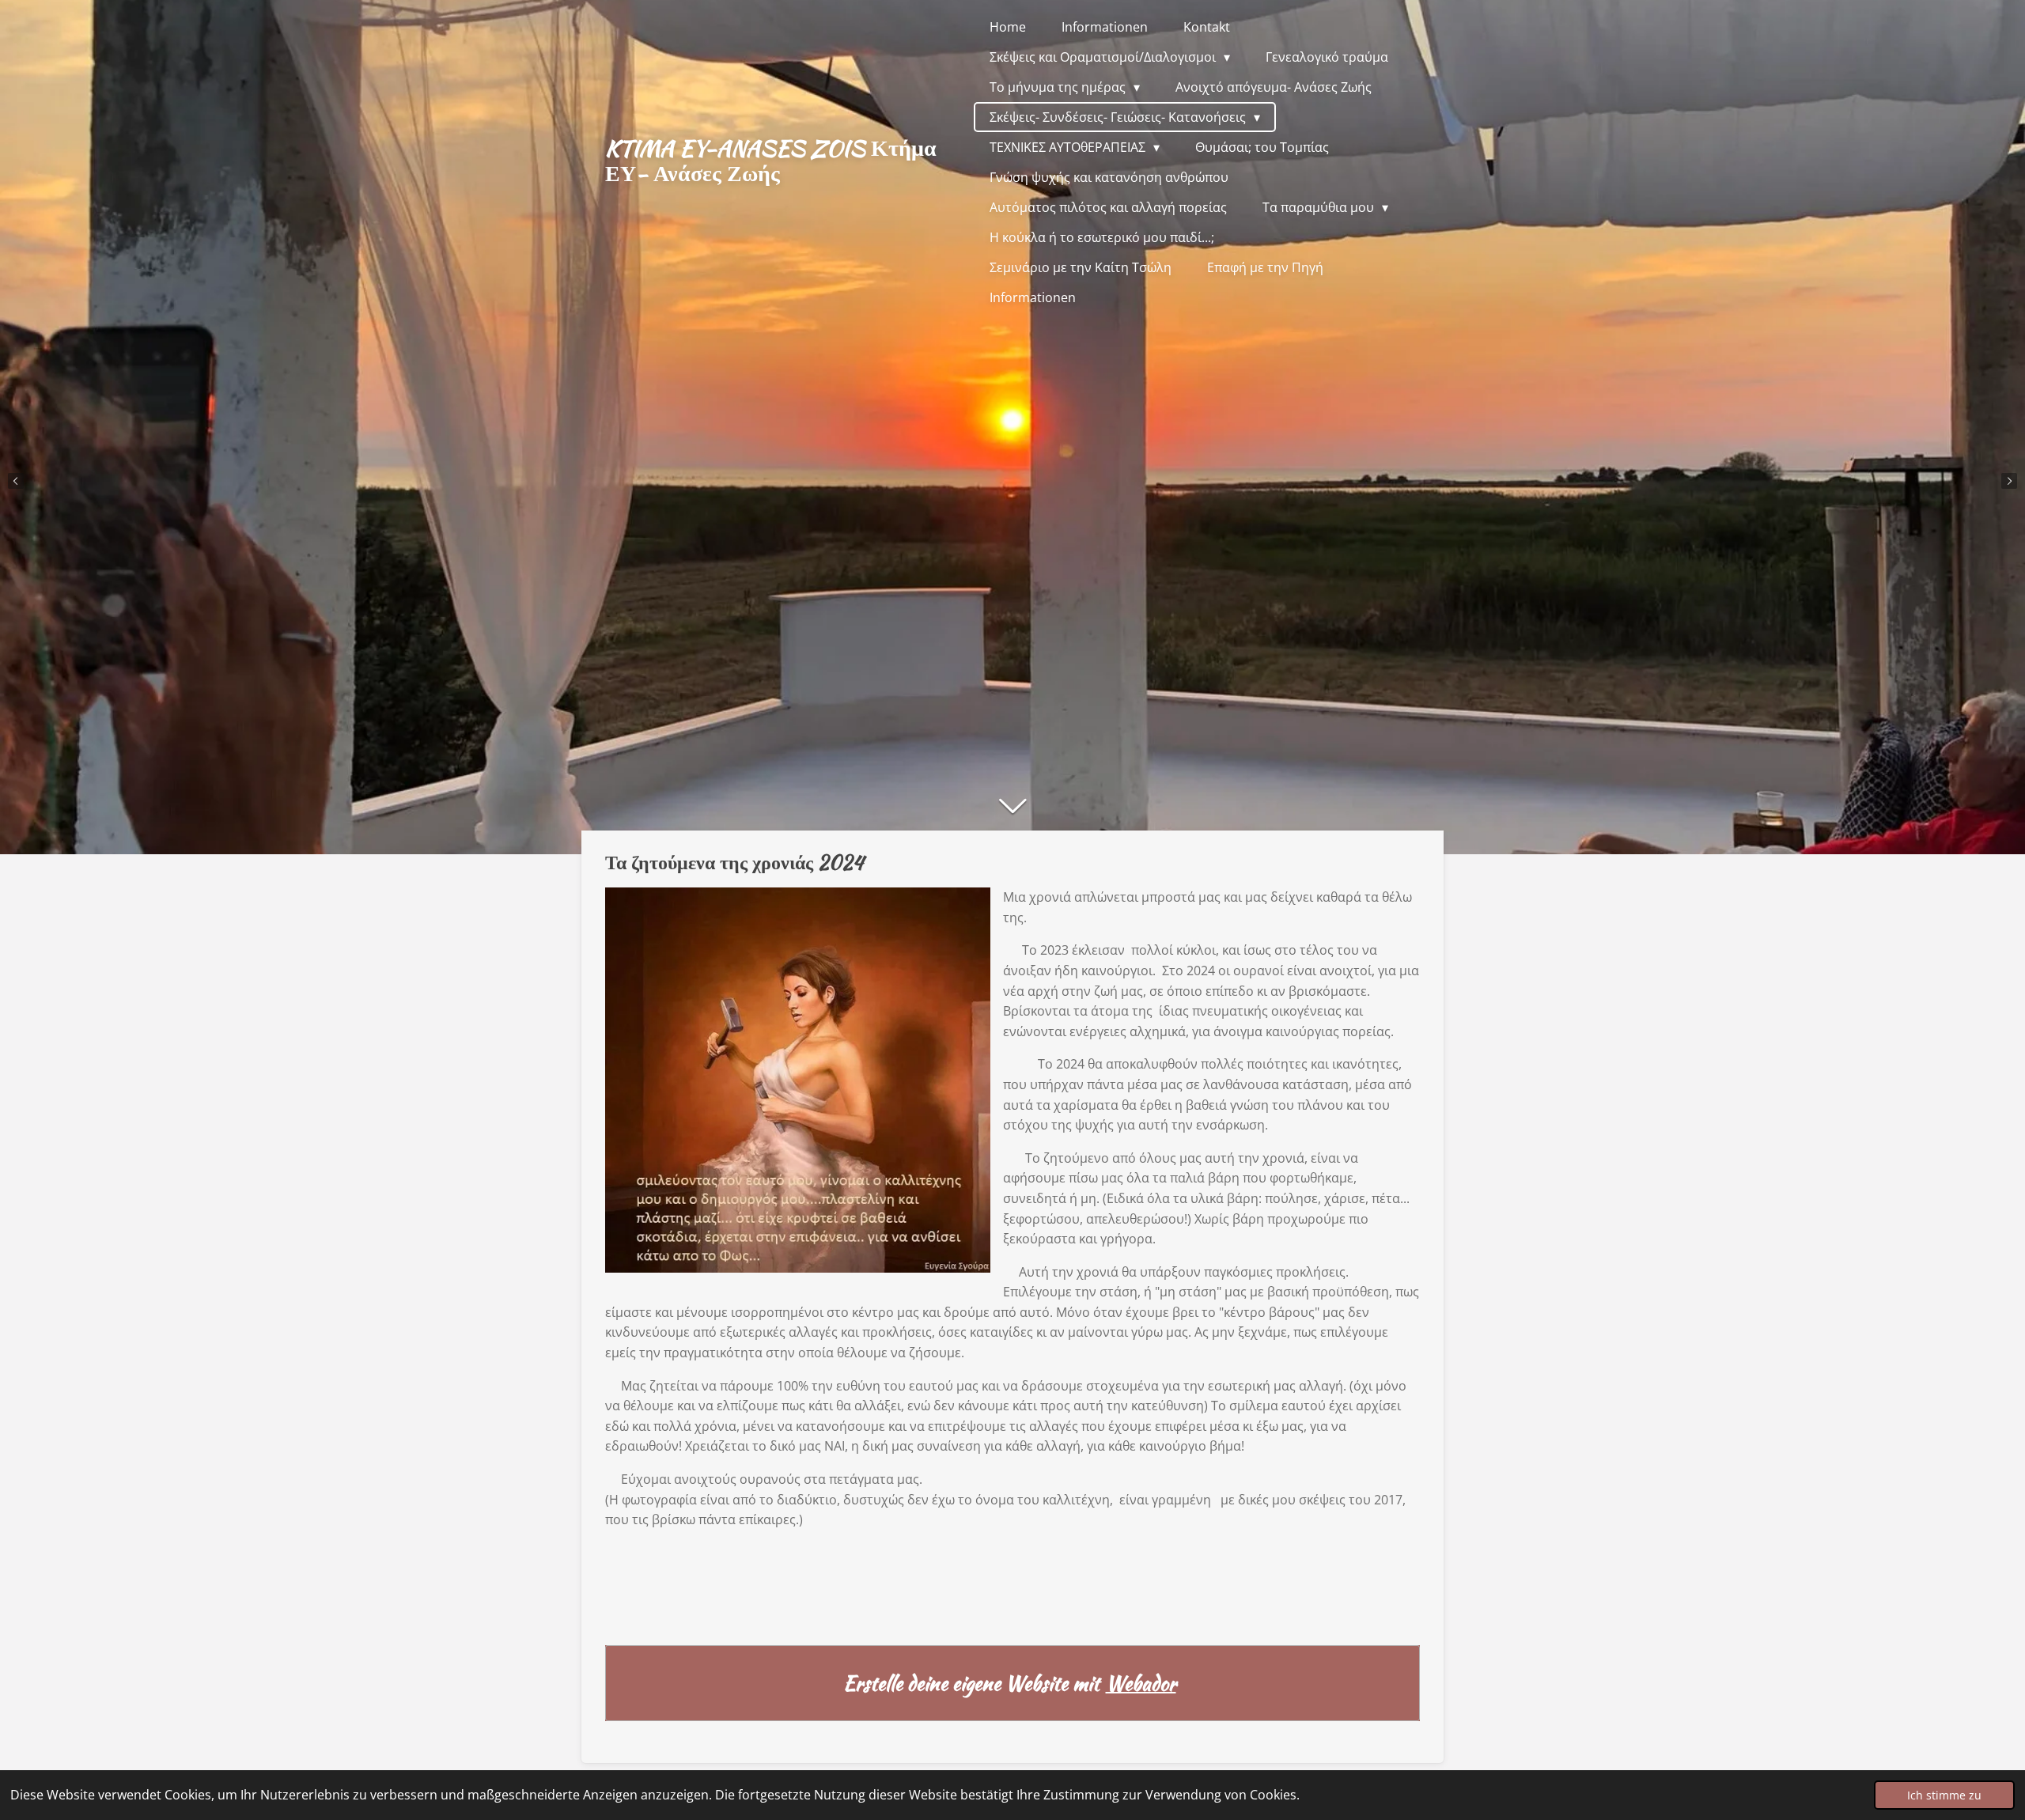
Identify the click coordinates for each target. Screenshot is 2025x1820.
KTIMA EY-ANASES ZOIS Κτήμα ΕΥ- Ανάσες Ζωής (771, 161)
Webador (1141, 1684)
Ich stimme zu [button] (1944, 1795)
